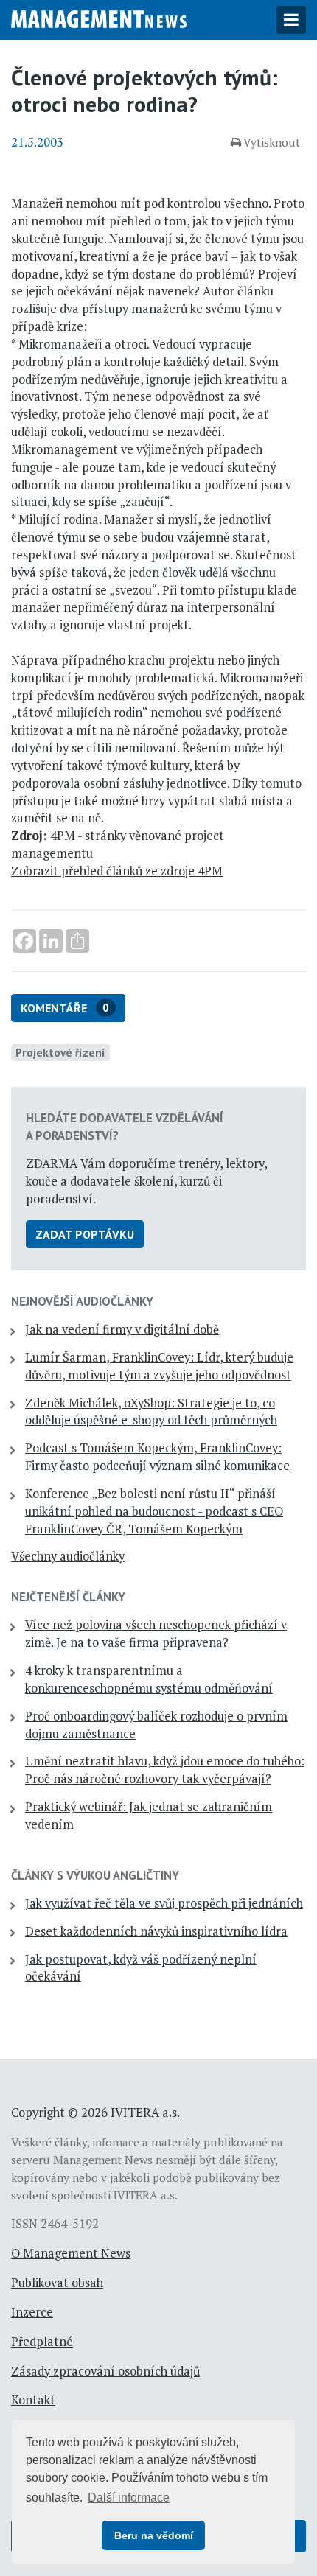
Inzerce (32, 2312)
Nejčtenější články (68, 1597)
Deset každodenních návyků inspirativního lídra (156, 1931)
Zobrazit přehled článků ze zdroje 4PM (117, 871)
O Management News (71, 2253)
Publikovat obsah (57, 2283)
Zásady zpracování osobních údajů (105, 2371)
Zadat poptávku (85, 1234)
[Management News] (99, 18)
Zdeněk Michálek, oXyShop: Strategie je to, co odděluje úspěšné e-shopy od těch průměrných (151, 1412)
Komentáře (65, 1008)
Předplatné (42, 2342)
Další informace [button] (129, 2498)
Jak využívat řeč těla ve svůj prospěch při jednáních (164, 1903)
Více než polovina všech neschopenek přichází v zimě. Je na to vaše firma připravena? (156, 1634)
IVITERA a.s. (145, 2113)
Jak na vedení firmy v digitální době (122, 1329)
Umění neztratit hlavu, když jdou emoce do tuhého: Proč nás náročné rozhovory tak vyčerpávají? (165, 1770)
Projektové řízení (60, 1052)
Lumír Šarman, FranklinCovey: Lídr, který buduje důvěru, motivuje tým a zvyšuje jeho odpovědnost (159, 1366)
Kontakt (33, 2400)
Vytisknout (272, 142)
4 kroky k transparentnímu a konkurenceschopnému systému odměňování (149, 1679)
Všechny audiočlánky (68, 1556)
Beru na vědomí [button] (154, 2535)
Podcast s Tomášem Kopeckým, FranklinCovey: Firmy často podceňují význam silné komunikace (157, 1457)
